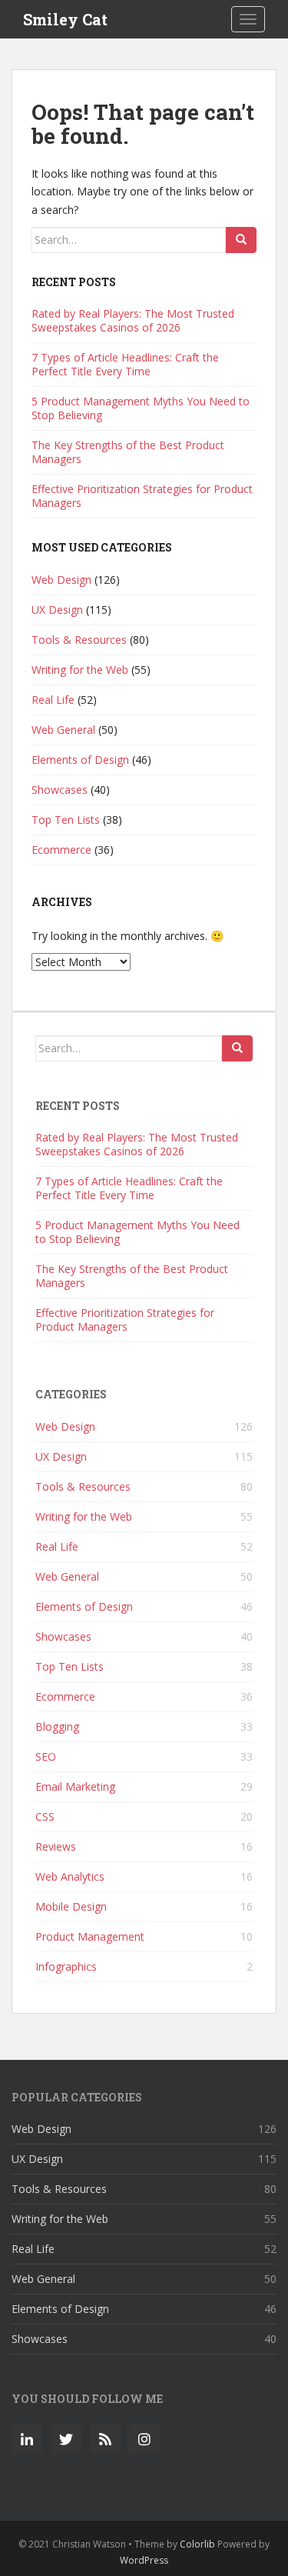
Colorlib (197, 2544)
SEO (46, 1756)
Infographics (66, 1966)
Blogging (57, 1726)
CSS (45, 1816)
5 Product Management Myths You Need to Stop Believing (141, 408)
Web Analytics (70, 1876)
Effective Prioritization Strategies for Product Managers (142, 496)
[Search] (241, 240)
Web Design (61, 580)
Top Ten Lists (66, 820)
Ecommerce (61, 850)
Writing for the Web (80, 670)
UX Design (57, 610)
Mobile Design (71, 1906)
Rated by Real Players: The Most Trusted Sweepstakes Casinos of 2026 (133, 320)
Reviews (56, 1846)
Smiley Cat (65, 19)
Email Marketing (75, 1786)
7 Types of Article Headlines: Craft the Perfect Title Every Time (125, 364)
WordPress (144, 2560)
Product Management (90, 1936)
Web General (63, 730)
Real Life (53, 700)
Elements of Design (80, 760)
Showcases (60, 790)
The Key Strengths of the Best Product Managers (128, 452)
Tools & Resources (79, 640)
